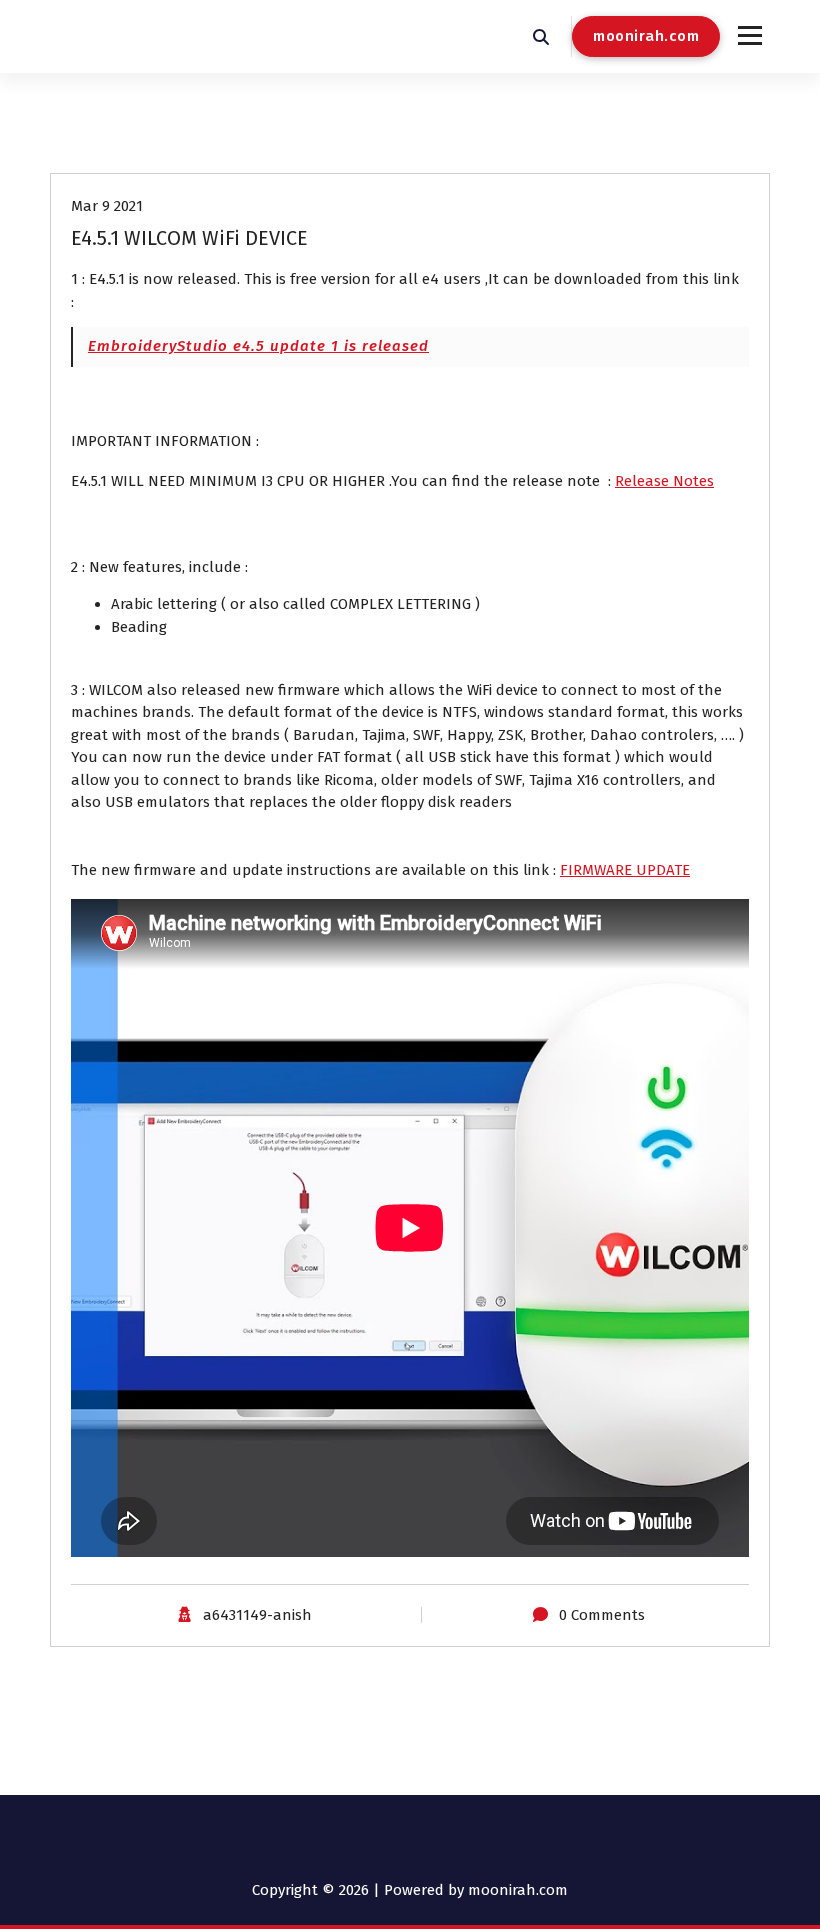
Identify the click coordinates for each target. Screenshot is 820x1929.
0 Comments (602, 1615)
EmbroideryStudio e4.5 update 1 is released (258, 346)
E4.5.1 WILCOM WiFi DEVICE (189, 238)
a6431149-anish (257, 1615)
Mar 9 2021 (107, 206)
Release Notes (664, 481)
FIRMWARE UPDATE (625, 870)
